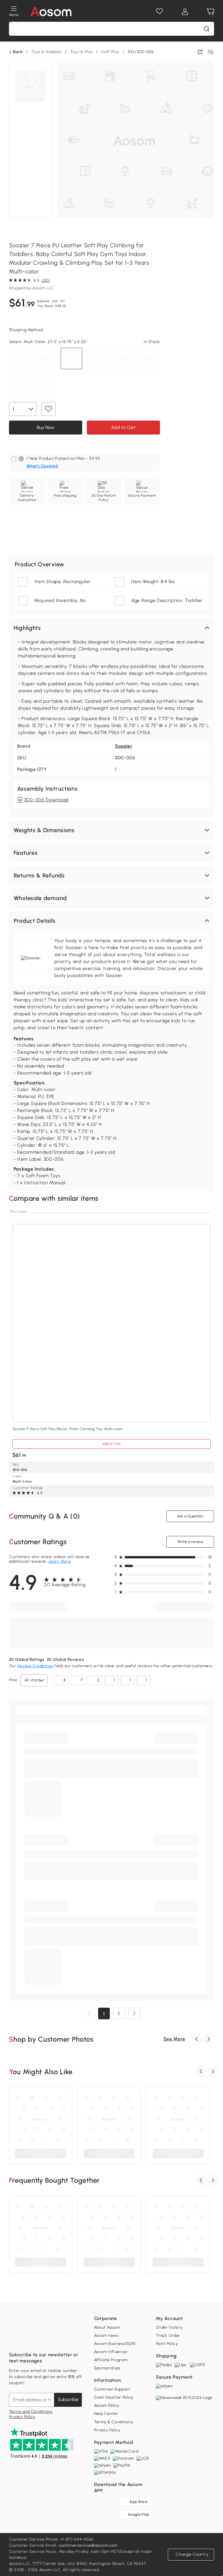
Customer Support (112, 2389)
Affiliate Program (111, 2360)
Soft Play (110, 52)
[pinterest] (52, 2340)
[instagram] (26, 2340)
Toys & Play (82, 52)
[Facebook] (14, 2340)
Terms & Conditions (114, 2422)
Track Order (168, 2336)
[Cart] (211, 12)
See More (174, 2039)
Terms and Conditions (31, 2412)
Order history (169, 2327)
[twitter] (65, 2340)
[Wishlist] (159, 12)
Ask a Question (190, 1516)
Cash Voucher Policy (114, 2397)
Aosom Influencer (111, 2352)
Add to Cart (123, 427)
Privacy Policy (22, 2417)
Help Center (106, 2414)
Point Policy (167, 2344)
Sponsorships (107, 2368)
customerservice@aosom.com (88, 2545)
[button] (112, 628)
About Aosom (107, 2327)
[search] (206, 29)
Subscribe (68, 2399)
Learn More (60, 1561)
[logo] (51, 12)
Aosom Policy (107, 2405)
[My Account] (185, 12)
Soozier (124, 746)
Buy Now (45, 427)
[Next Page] (134, 2013)
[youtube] (39, 2340)
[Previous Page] (89, 2013)
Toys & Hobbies (46, 52)
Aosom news (106, 2336)
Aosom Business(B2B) (115, 2344)
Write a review (190, 1542)
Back (18, 52)
